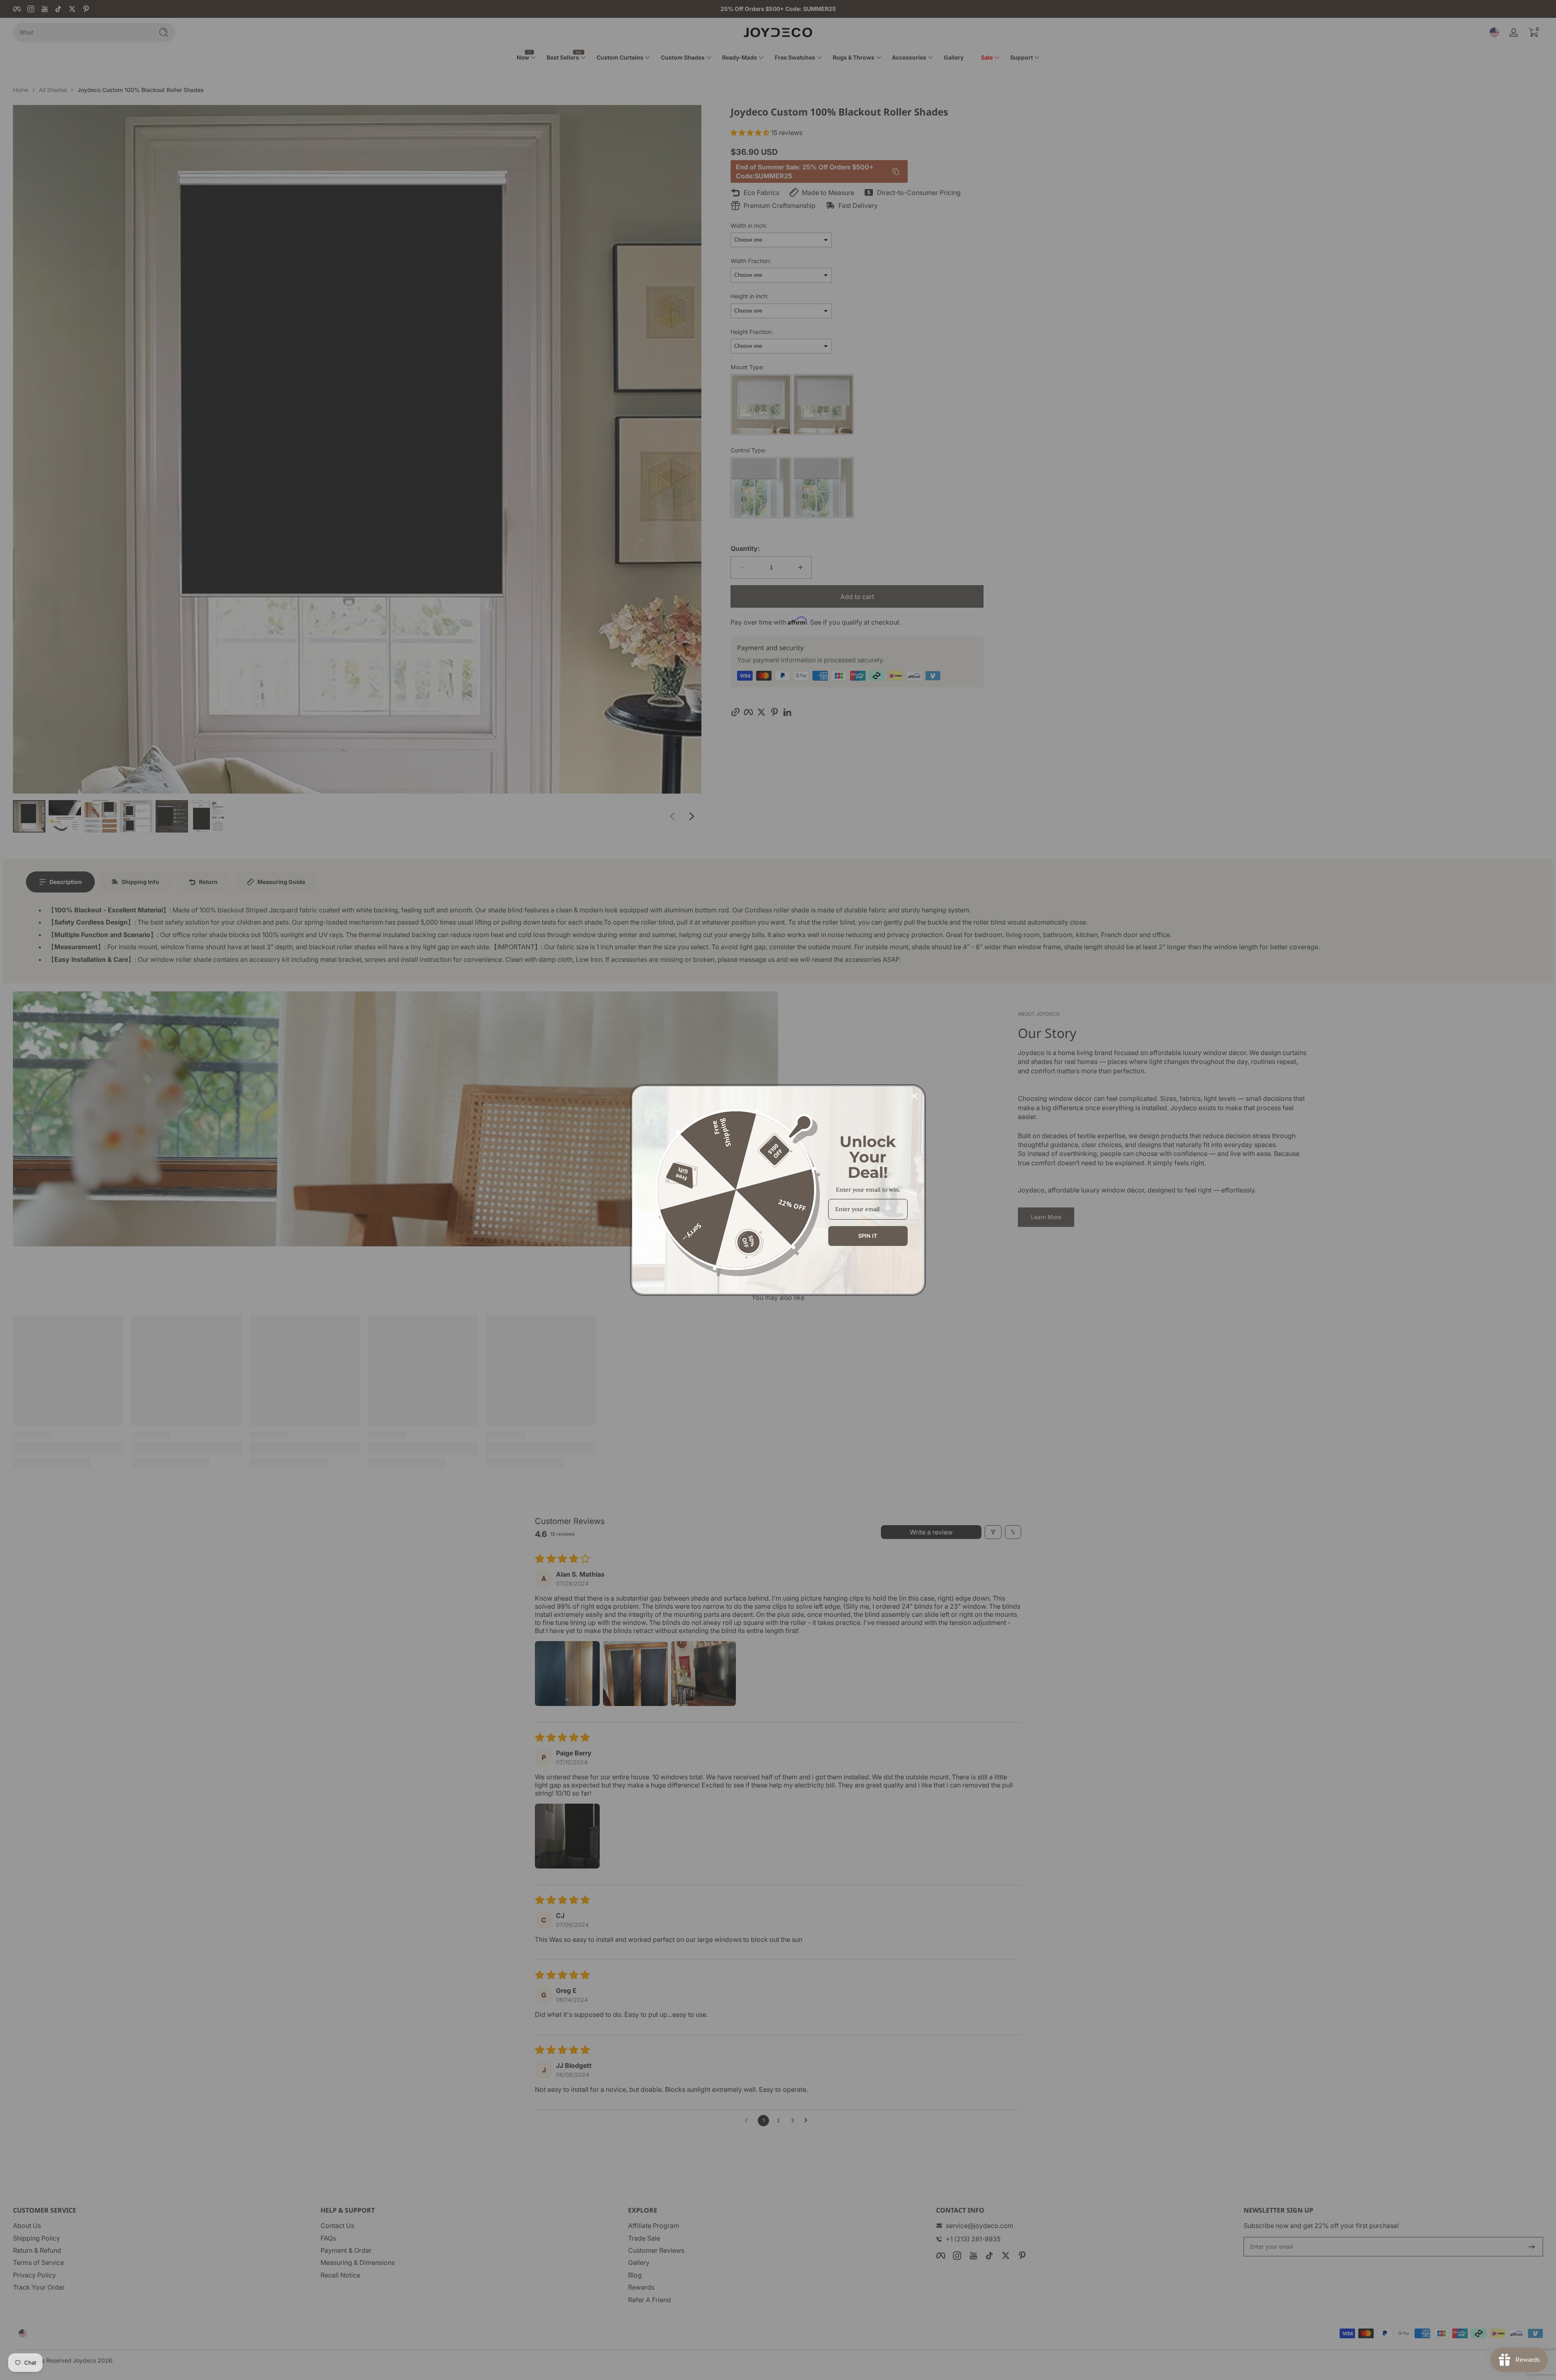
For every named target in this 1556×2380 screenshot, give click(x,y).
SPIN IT (868, 1236)
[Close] (914, 1096)
